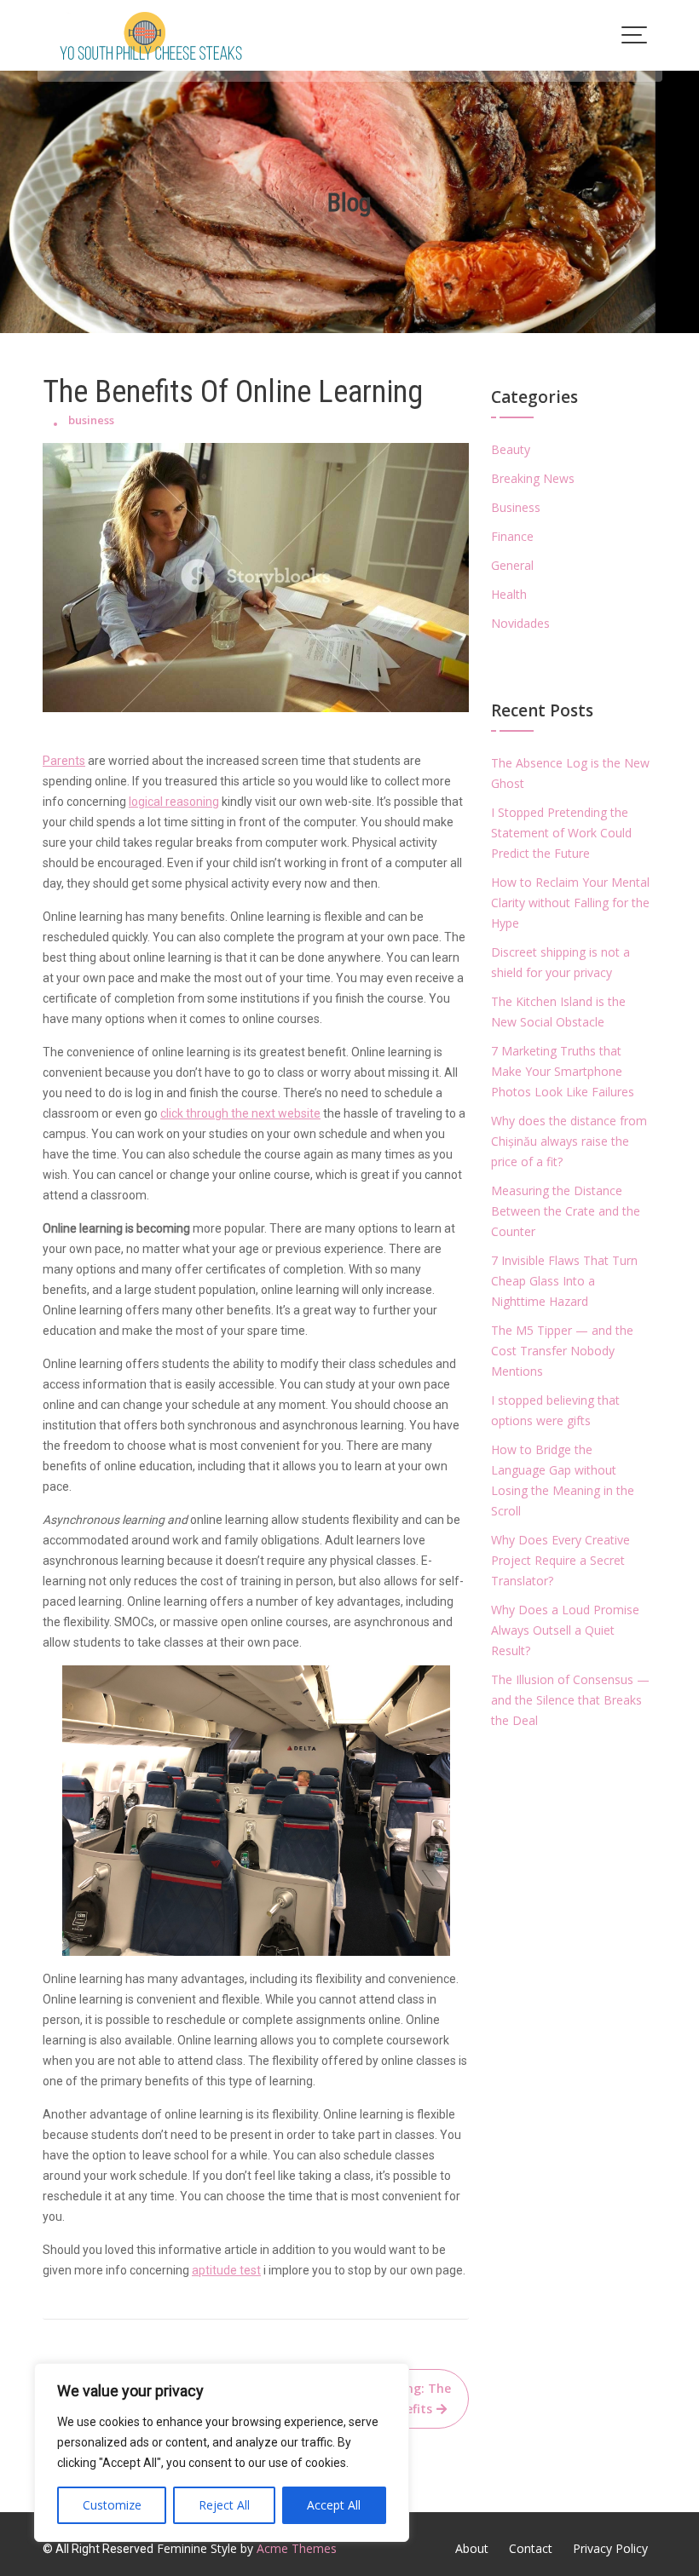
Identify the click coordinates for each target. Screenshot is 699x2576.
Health (509, 594)
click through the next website (240, 1113)
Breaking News (533, 478)
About (472, 2548)
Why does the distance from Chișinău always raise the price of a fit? (569, 1141)
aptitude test (226, 2270)
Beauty (511, 449)
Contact (531, 2548)
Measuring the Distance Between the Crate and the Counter (566, 1211)
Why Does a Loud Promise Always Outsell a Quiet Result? (565, 1630)
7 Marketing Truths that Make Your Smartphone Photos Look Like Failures (563, 1071)
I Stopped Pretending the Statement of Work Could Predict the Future (561, 833)
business (91, 420)
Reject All (224, 2505)
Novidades (520, 623)
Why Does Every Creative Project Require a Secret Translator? (560, 1560)
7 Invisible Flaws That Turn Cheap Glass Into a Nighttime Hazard (564, 1281)
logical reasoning (174, 802)
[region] (222, 2452)
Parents (64, 761)
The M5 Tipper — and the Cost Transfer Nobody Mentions (562, 1351)
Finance (512, 536)
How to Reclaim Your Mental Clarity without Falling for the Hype (570, 903)
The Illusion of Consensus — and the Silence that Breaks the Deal (570, 1700)
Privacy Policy (610, 2548)
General (512, 565)
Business (516, 507)
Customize (112, 2505)
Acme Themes (297, 2548)
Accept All (334, 2505)
